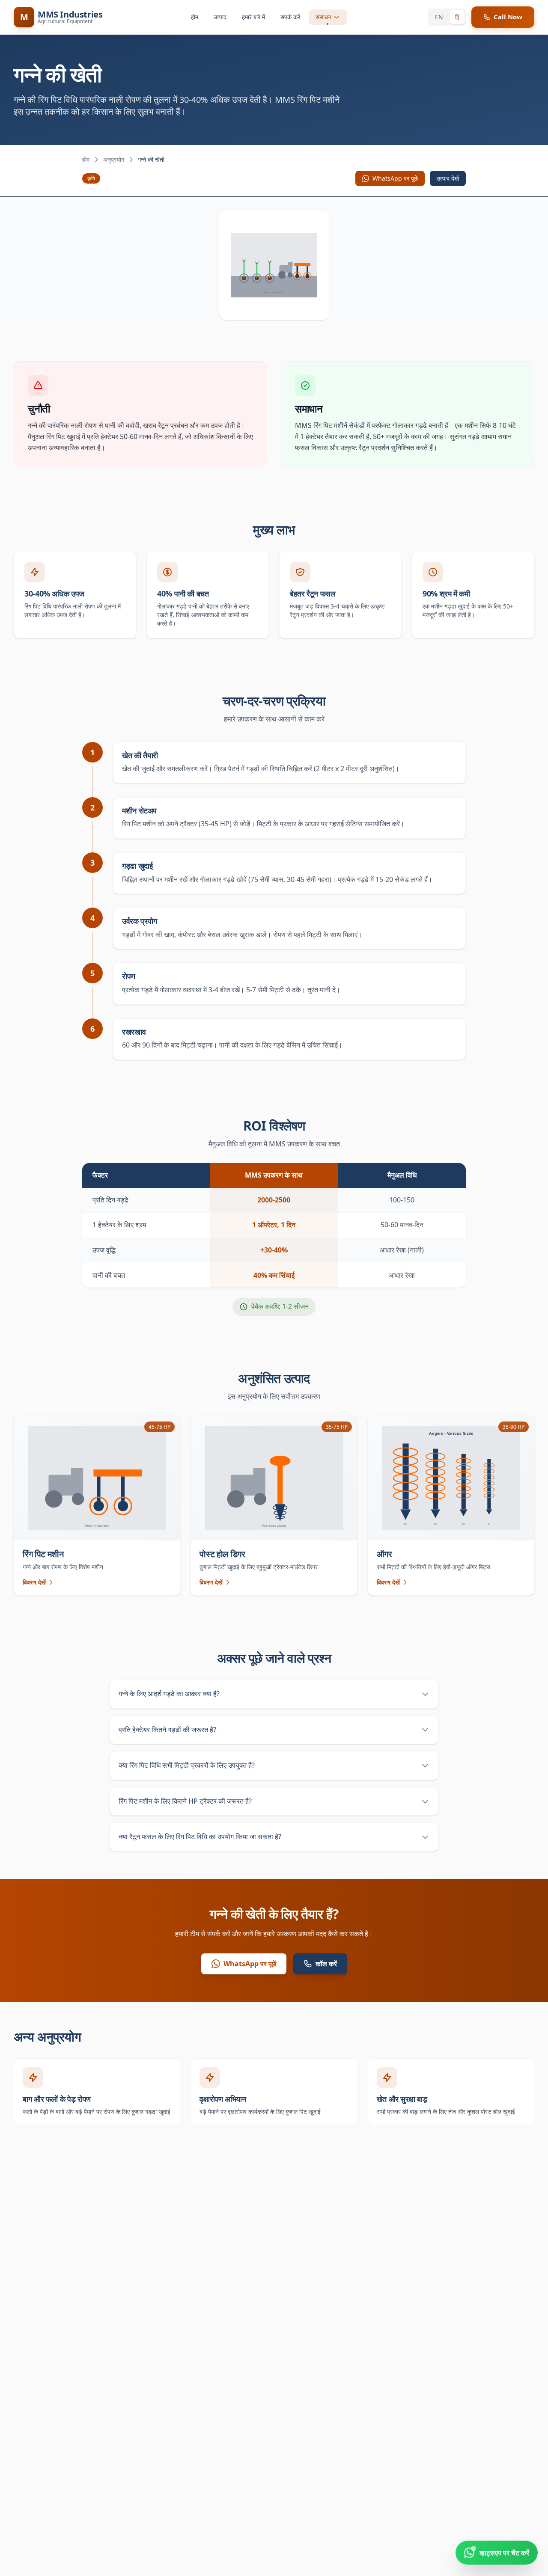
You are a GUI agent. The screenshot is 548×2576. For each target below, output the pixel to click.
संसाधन (323, 17)
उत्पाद (220, 17)
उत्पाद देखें (448, 178)
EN (439, 17)
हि (457, 17)
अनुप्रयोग (114, 159)
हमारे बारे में (253, 17)
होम (195, 17)
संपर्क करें (290, 17)
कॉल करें (326, 1964)
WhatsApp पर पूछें (395, 178)
